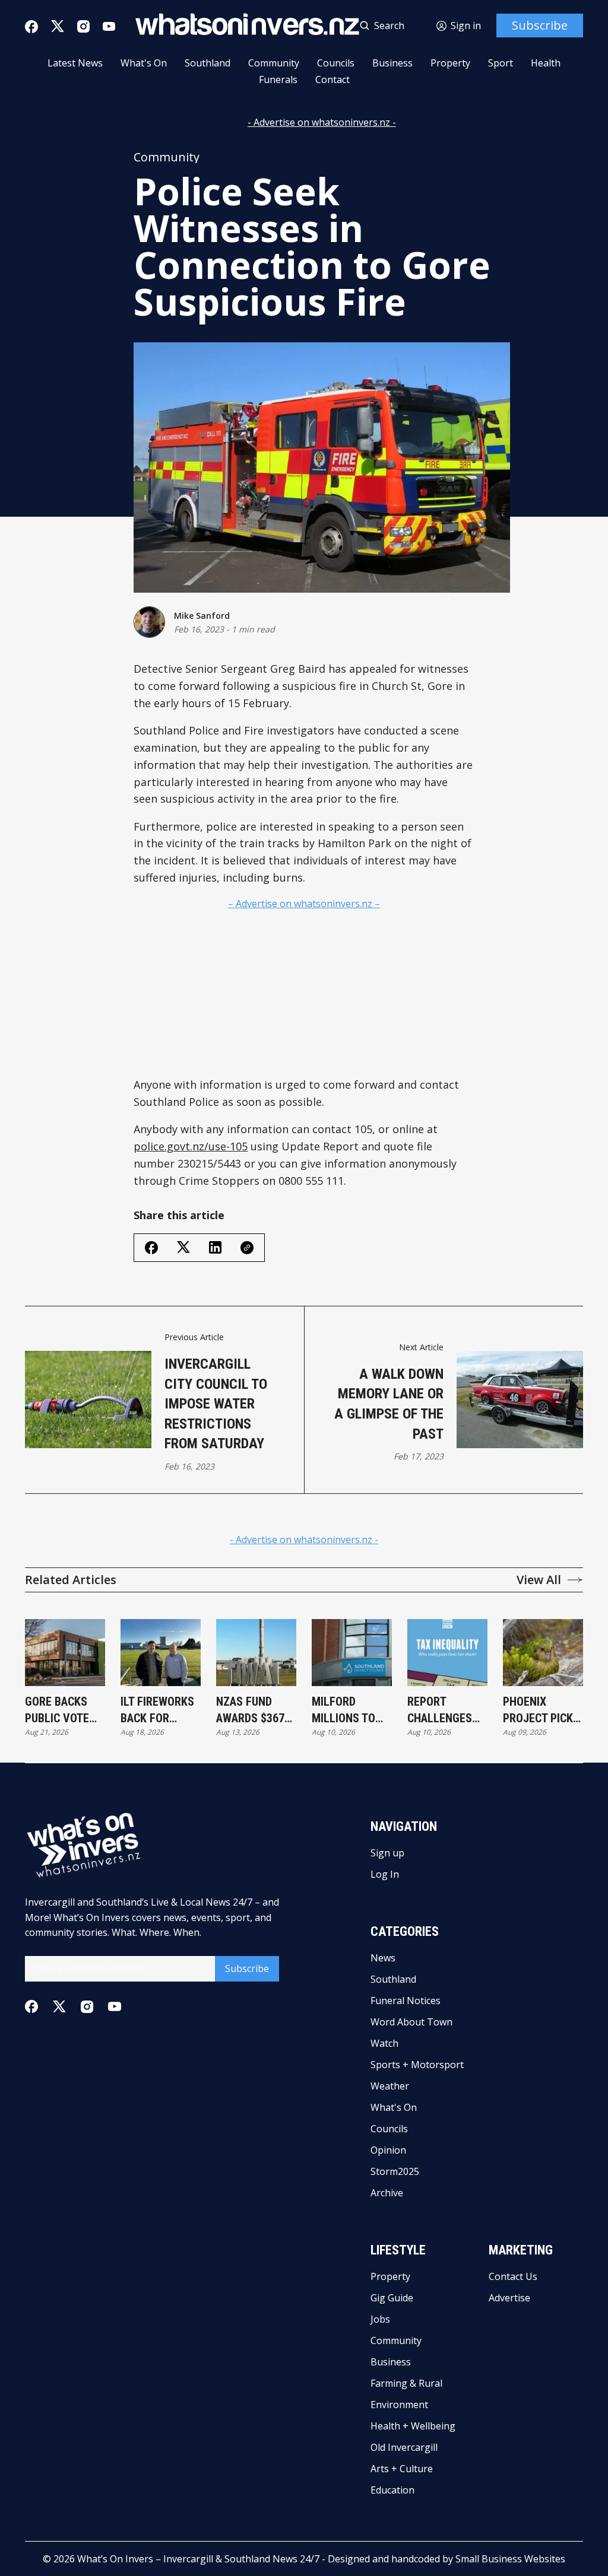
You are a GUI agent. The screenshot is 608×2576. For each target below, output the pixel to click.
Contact (332, 79)
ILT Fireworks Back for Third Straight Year (159, 1710)
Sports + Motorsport (417, 2065)
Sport (501, 63)
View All (539, 1580)
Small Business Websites (510, 2559)
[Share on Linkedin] (215, 1247)
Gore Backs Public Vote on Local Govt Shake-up (64, 1710)
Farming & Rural (406, 2383)
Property (450, 63)
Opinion (388, 2150)
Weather (390, 2086)
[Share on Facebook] (151, 1248)
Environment (399, 2405)
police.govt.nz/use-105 (191, 1146)
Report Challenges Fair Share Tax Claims (446, 1710)
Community (274, 63)
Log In (385, 1874)
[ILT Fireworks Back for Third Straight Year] (161, 1653)
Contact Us (513, 2276)
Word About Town (411, 2022)
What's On (144, 63)
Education (392, 2490)
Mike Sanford (202, 616)
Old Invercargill (404, 2447)
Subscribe (540, 25)
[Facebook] (31, 27)
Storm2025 (395, 2171)
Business (392, 63)
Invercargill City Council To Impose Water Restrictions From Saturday (216, 1404)
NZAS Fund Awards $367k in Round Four (254, 1710)
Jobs (380, 2319)
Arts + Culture (402, 2469)
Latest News (75, 63)
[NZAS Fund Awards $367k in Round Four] (256, 1653)
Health (546, 63)
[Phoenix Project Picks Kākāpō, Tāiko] (543, 1653)
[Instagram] (83, 26)
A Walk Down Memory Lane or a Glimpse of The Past (389, 1404)
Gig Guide (392, 2298)
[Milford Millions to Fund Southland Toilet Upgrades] (352, 1653)
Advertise (509, 2298)
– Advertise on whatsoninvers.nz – (304, 904)
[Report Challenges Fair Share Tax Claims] (447, 1653)
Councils (336, 63)
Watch (384, 2043)
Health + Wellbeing (413, 2426)
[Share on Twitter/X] (183, 1247)
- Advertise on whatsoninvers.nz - (322, 122)
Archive (387, 2193)
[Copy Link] (247, 1248)
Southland (208, 63)
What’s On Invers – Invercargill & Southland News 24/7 (198, 2559)
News (383, 1958)
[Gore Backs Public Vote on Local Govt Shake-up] (65, 1653)
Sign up (387, 1853)
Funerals (278, 79)
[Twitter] (58, 26)
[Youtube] (109, 26)
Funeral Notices (406, 2001)
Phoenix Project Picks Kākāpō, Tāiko (541, 1710)
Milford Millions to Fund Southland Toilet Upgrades (343, 1710)
